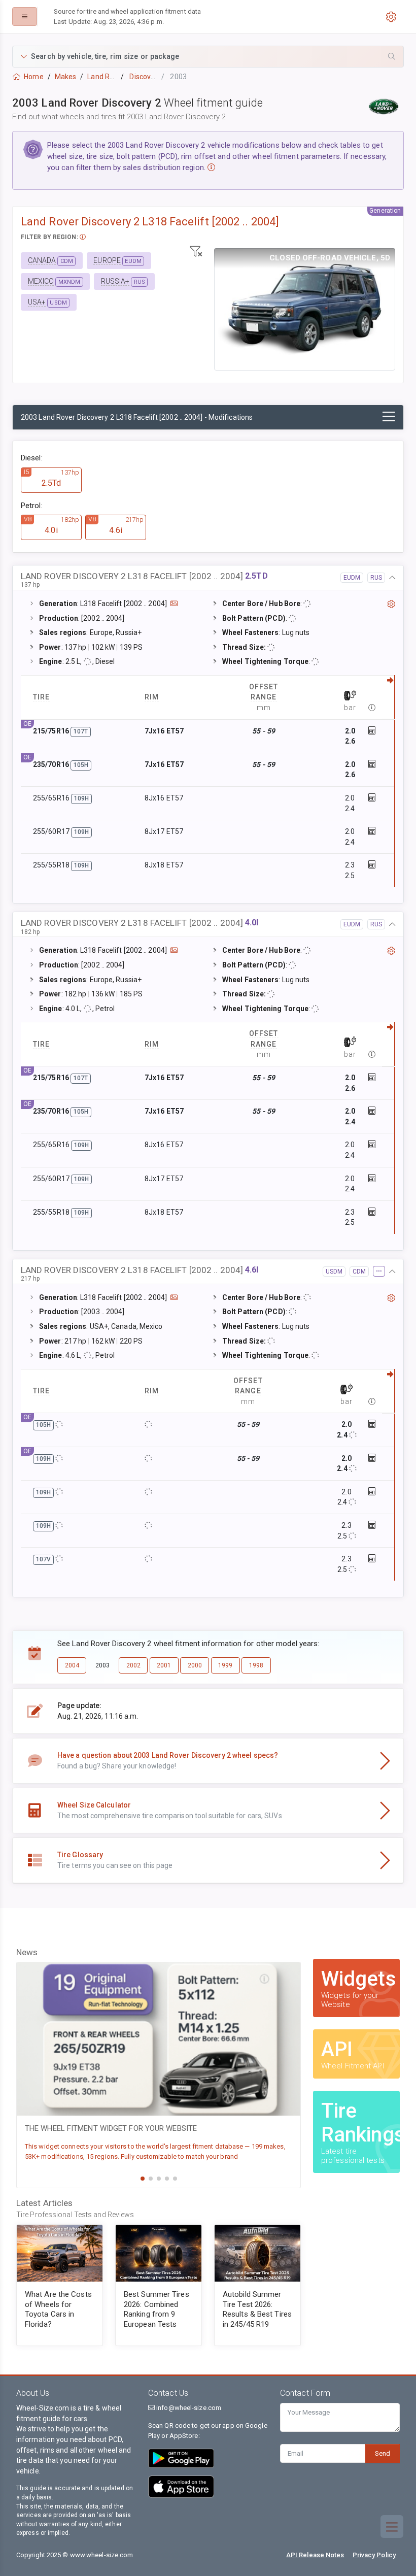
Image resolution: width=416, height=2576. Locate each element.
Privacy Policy (374, 2555)
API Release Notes (315, 2555)
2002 (133, 1665)
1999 (225, 1665)
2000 (195, 1665)
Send (383, 2453)
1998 (256, 1665)
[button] (208, 57)
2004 (72, 1665)
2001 (164, 1665)
